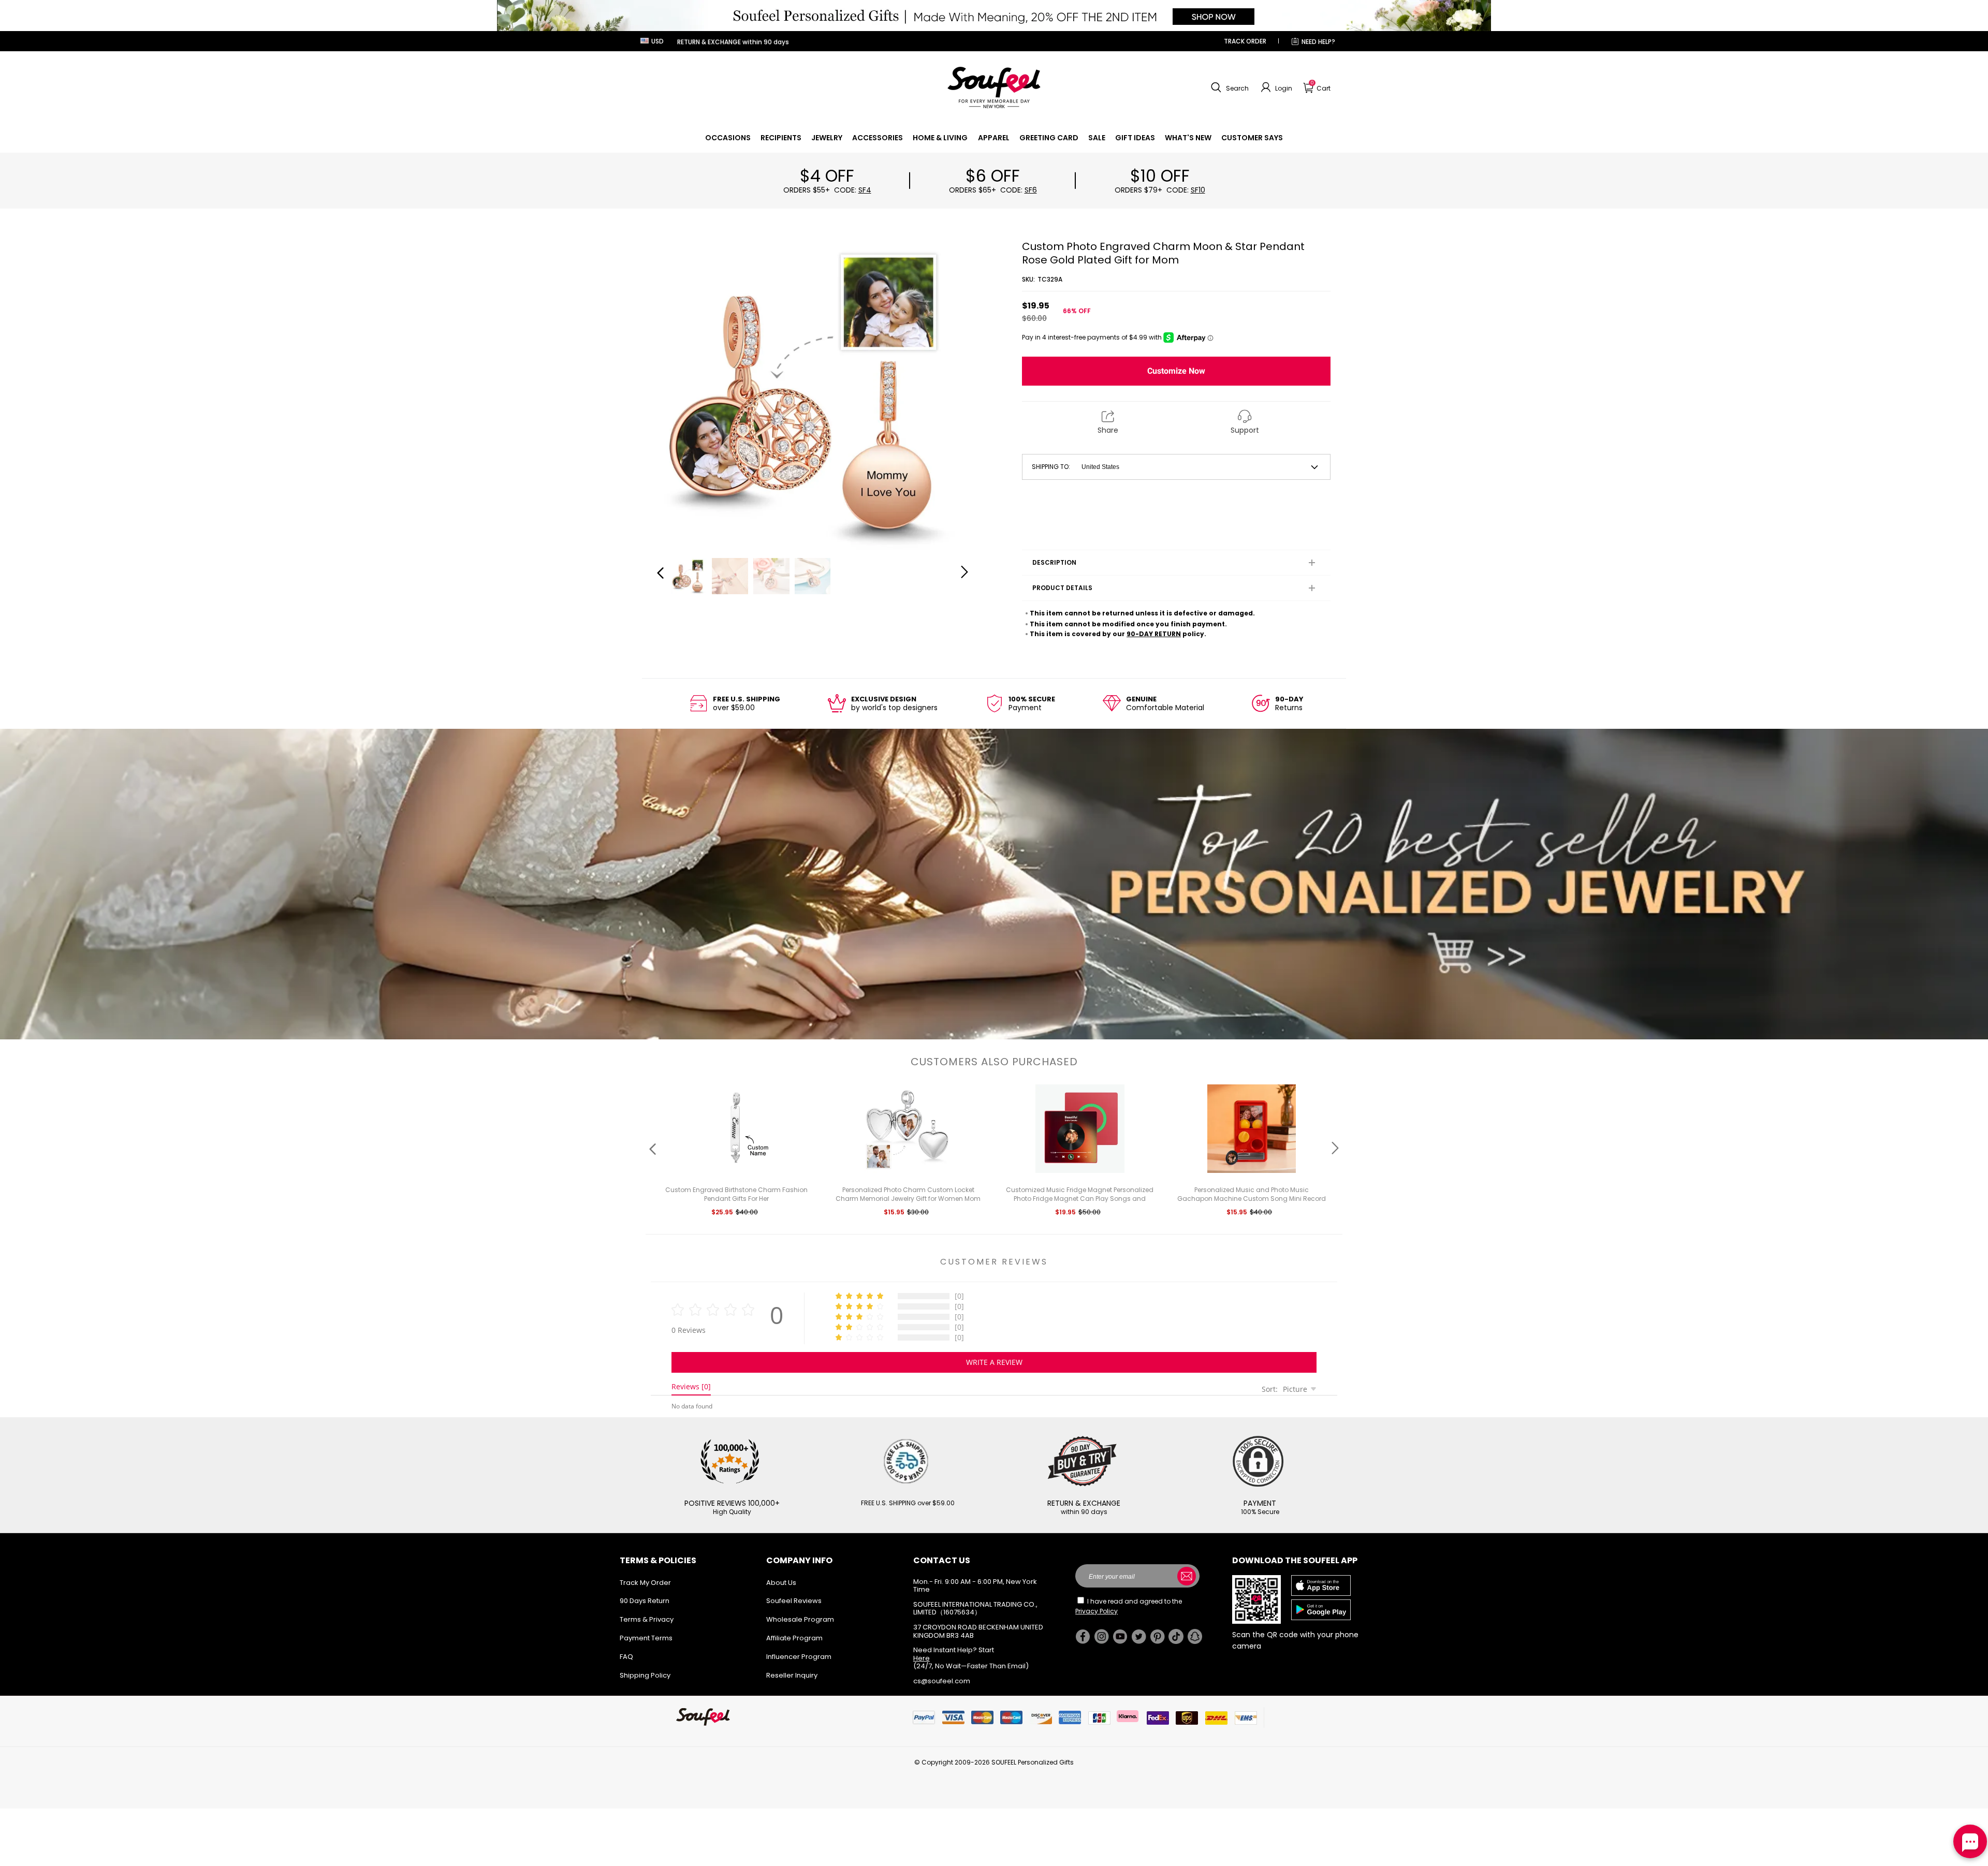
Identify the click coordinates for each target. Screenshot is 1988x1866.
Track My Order (645, 1583)
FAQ (626, 1657)
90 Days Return (645, 1601)
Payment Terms (646, 1638)
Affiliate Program (794, 1638)
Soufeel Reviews (794, 1601)
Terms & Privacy (647, 1619)
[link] (728, 138)
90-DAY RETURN (1154, 634)
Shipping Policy (645, 1675)
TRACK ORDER (1245, 41)
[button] (1229, 87)
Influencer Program (799, 1657)
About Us (781, 1583)
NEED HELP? (1318, 42)
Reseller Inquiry (792, 1675)
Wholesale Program (800, 1619)
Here (922, 1658)
